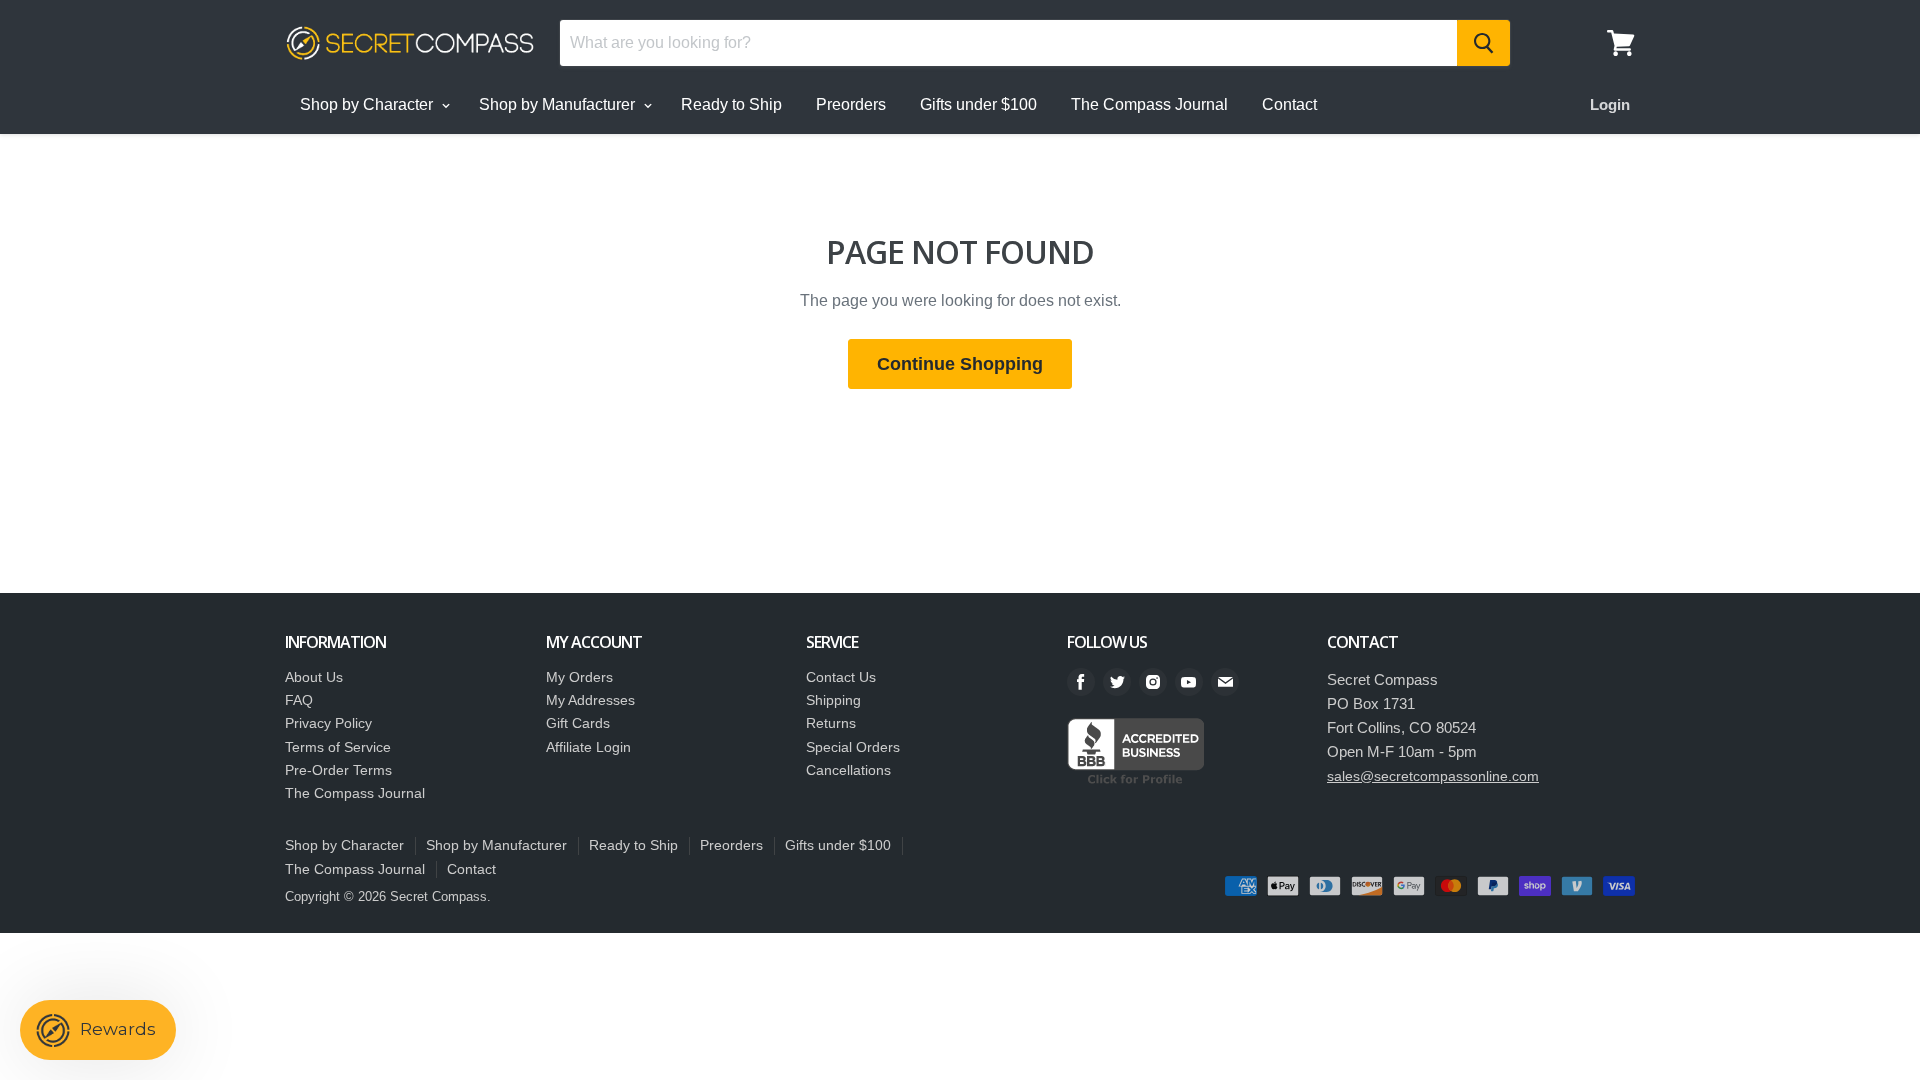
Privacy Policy (328, 723)
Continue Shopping (960, 364)
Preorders (851, 104)
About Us (314, 677)
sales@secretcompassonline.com (1433, 776)
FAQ (299, 700)
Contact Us (841, 677)
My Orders (579, 677)
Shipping (833, 700)
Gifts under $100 (978, 104)
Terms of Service (338, 747)
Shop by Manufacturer (559, 104)
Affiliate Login (588, 747)
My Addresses (590, 700)
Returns (831, 723)
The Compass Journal (1149, 104)
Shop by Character (368, 104)
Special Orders (853, 747)
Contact (1289, 104)
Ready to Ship (731, 104)
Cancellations (848, 770)
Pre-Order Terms (338, 770)
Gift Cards (578, 723)
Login (1610, 104)
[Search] (1483, 43)
